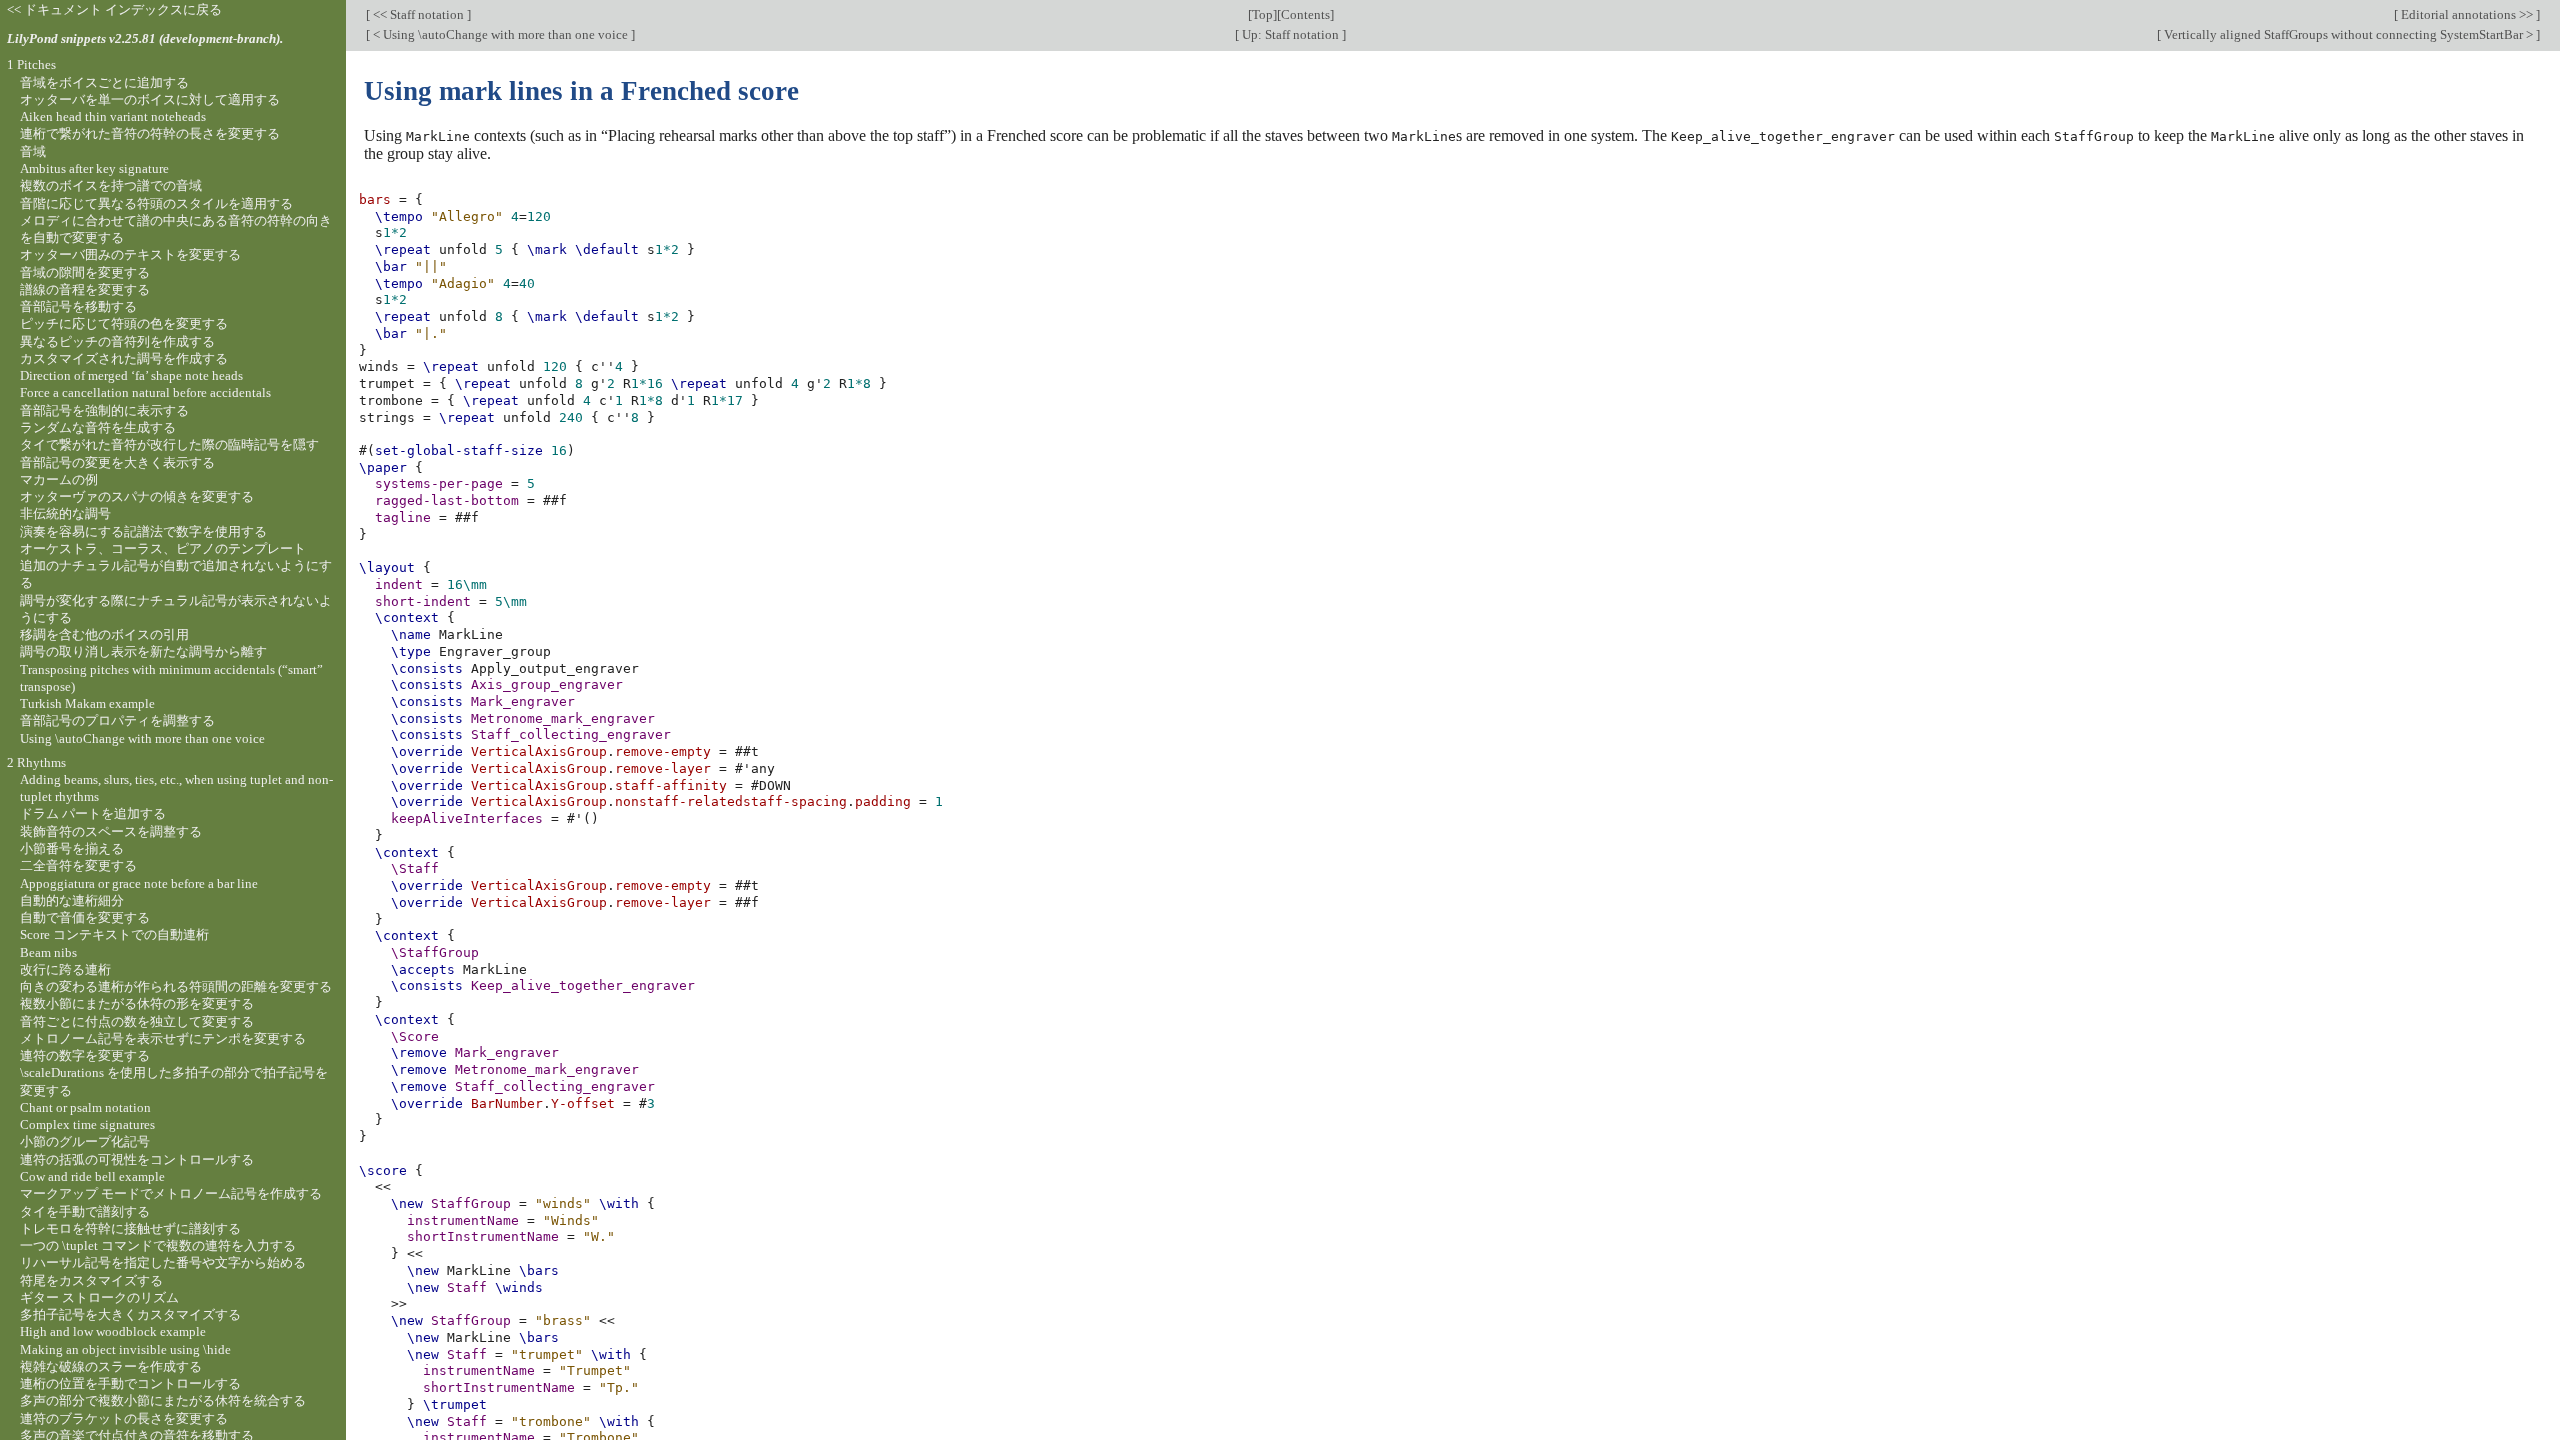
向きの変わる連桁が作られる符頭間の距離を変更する (176, 986)
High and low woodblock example (113, 1331)
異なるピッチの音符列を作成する (117, 341)
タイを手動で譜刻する (85, 1211)
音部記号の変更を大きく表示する (117, 462)
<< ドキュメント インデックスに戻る (114, 9)
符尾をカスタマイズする (91, 1280)
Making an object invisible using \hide (125, 1349)
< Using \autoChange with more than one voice (500, 34)
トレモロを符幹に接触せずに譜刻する (130, 1228)
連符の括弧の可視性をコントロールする (137, 1159)
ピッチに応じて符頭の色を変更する (124, 323)
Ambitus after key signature (94, 168)
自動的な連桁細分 (72, 900)
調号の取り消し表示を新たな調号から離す (143, 651)
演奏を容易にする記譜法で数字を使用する (143, 531)
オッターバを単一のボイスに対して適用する (150, 99)
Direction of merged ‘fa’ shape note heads (131, 375)
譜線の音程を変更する (85, 289)
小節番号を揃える (72, 848)
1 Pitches (31, 64)
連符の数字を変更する (85, 1055)
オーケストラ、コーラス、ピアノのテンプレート (163, 548)
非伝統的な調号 (65, 513)
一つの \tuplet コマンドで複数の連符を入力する (158, 1245)
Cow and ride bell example (92, 1176)
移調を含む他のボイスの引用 (104, 634)
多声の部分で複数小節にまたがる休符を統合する (163, 1400)
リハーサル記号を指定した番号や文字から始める (163, 1262)
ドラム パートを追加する (93, 813)
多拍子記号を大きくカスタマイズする (130, 1314)
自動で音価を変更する (85, 917)
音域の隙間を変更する (85, 272)
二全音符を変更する (78, 865)
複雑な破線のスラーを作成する (111, 1366)
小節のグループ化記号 (85, 1141)
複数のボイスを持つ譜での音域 (111, 185)
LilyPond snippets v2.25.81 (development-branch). (145, 38)
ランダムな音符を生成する (98, 427)
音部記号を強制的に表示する (104, 410)
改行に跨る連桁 (65, 969)
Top (1262, 14)
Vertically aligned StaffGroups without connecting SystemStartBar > (2348, 34)
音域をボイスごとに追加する (104, 82)
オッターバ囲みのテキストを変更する (130, 254)
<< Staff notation (418, 14)
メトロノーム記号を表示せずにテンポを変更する (163, 1038)
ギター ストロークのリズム (99, 1297)
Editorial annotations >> (2467, 14)
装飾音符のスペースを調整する (111, 831)
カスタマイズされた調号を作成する (124, 358)
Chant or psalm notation (85, 1107)
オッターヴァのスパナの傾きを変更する (137, 496)
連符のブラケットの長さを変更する (124, 1418)
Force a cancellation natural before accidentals (145, 392)
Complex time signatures (87, 1124)
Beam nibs (48, 952)
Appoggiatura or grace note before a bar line (139, 883)
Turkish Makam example (87, 703)
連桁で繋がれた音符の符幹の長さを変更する (150, 133)
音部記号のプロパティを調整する (117, 720)
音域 (33, 151)
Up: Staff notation (1290, 34)
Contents (1305, 14)
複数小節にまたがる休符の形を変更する (137, 1003)
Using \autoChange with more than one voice (142, 738)
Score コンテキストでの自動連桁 (114, 934)
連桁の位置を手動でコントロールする (130, 1383)
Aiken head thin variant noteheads (113, 116)
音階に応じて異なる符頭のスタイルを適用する (156, 203)
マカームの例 (59, 479)
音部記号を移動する (78, 306)
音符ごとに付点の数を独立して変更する (137, 1021)
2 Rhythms (36, 762)
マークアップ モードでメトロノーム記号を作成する (171, 1193)
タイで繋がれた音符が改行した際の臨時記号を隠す (169, 444)
